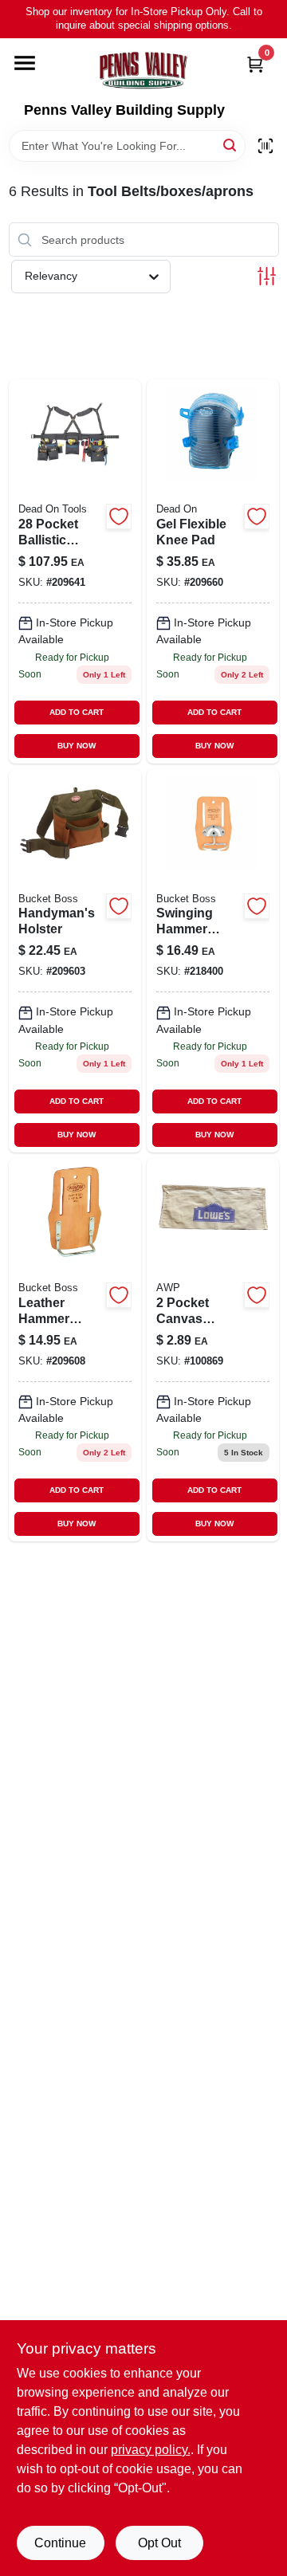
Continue (60, 2543)
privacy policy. (151, 2450)
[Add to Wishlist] (119, 516)
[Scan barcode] (265, 146)
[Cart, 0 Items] (255, 64)
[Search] (231, 145)
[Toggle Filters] (267, 276)
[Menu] (25, 63)
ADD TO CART (77, 712)
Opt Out (159, 2543)
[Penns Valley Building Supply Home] (143, 70)
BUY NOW (77, 746)
